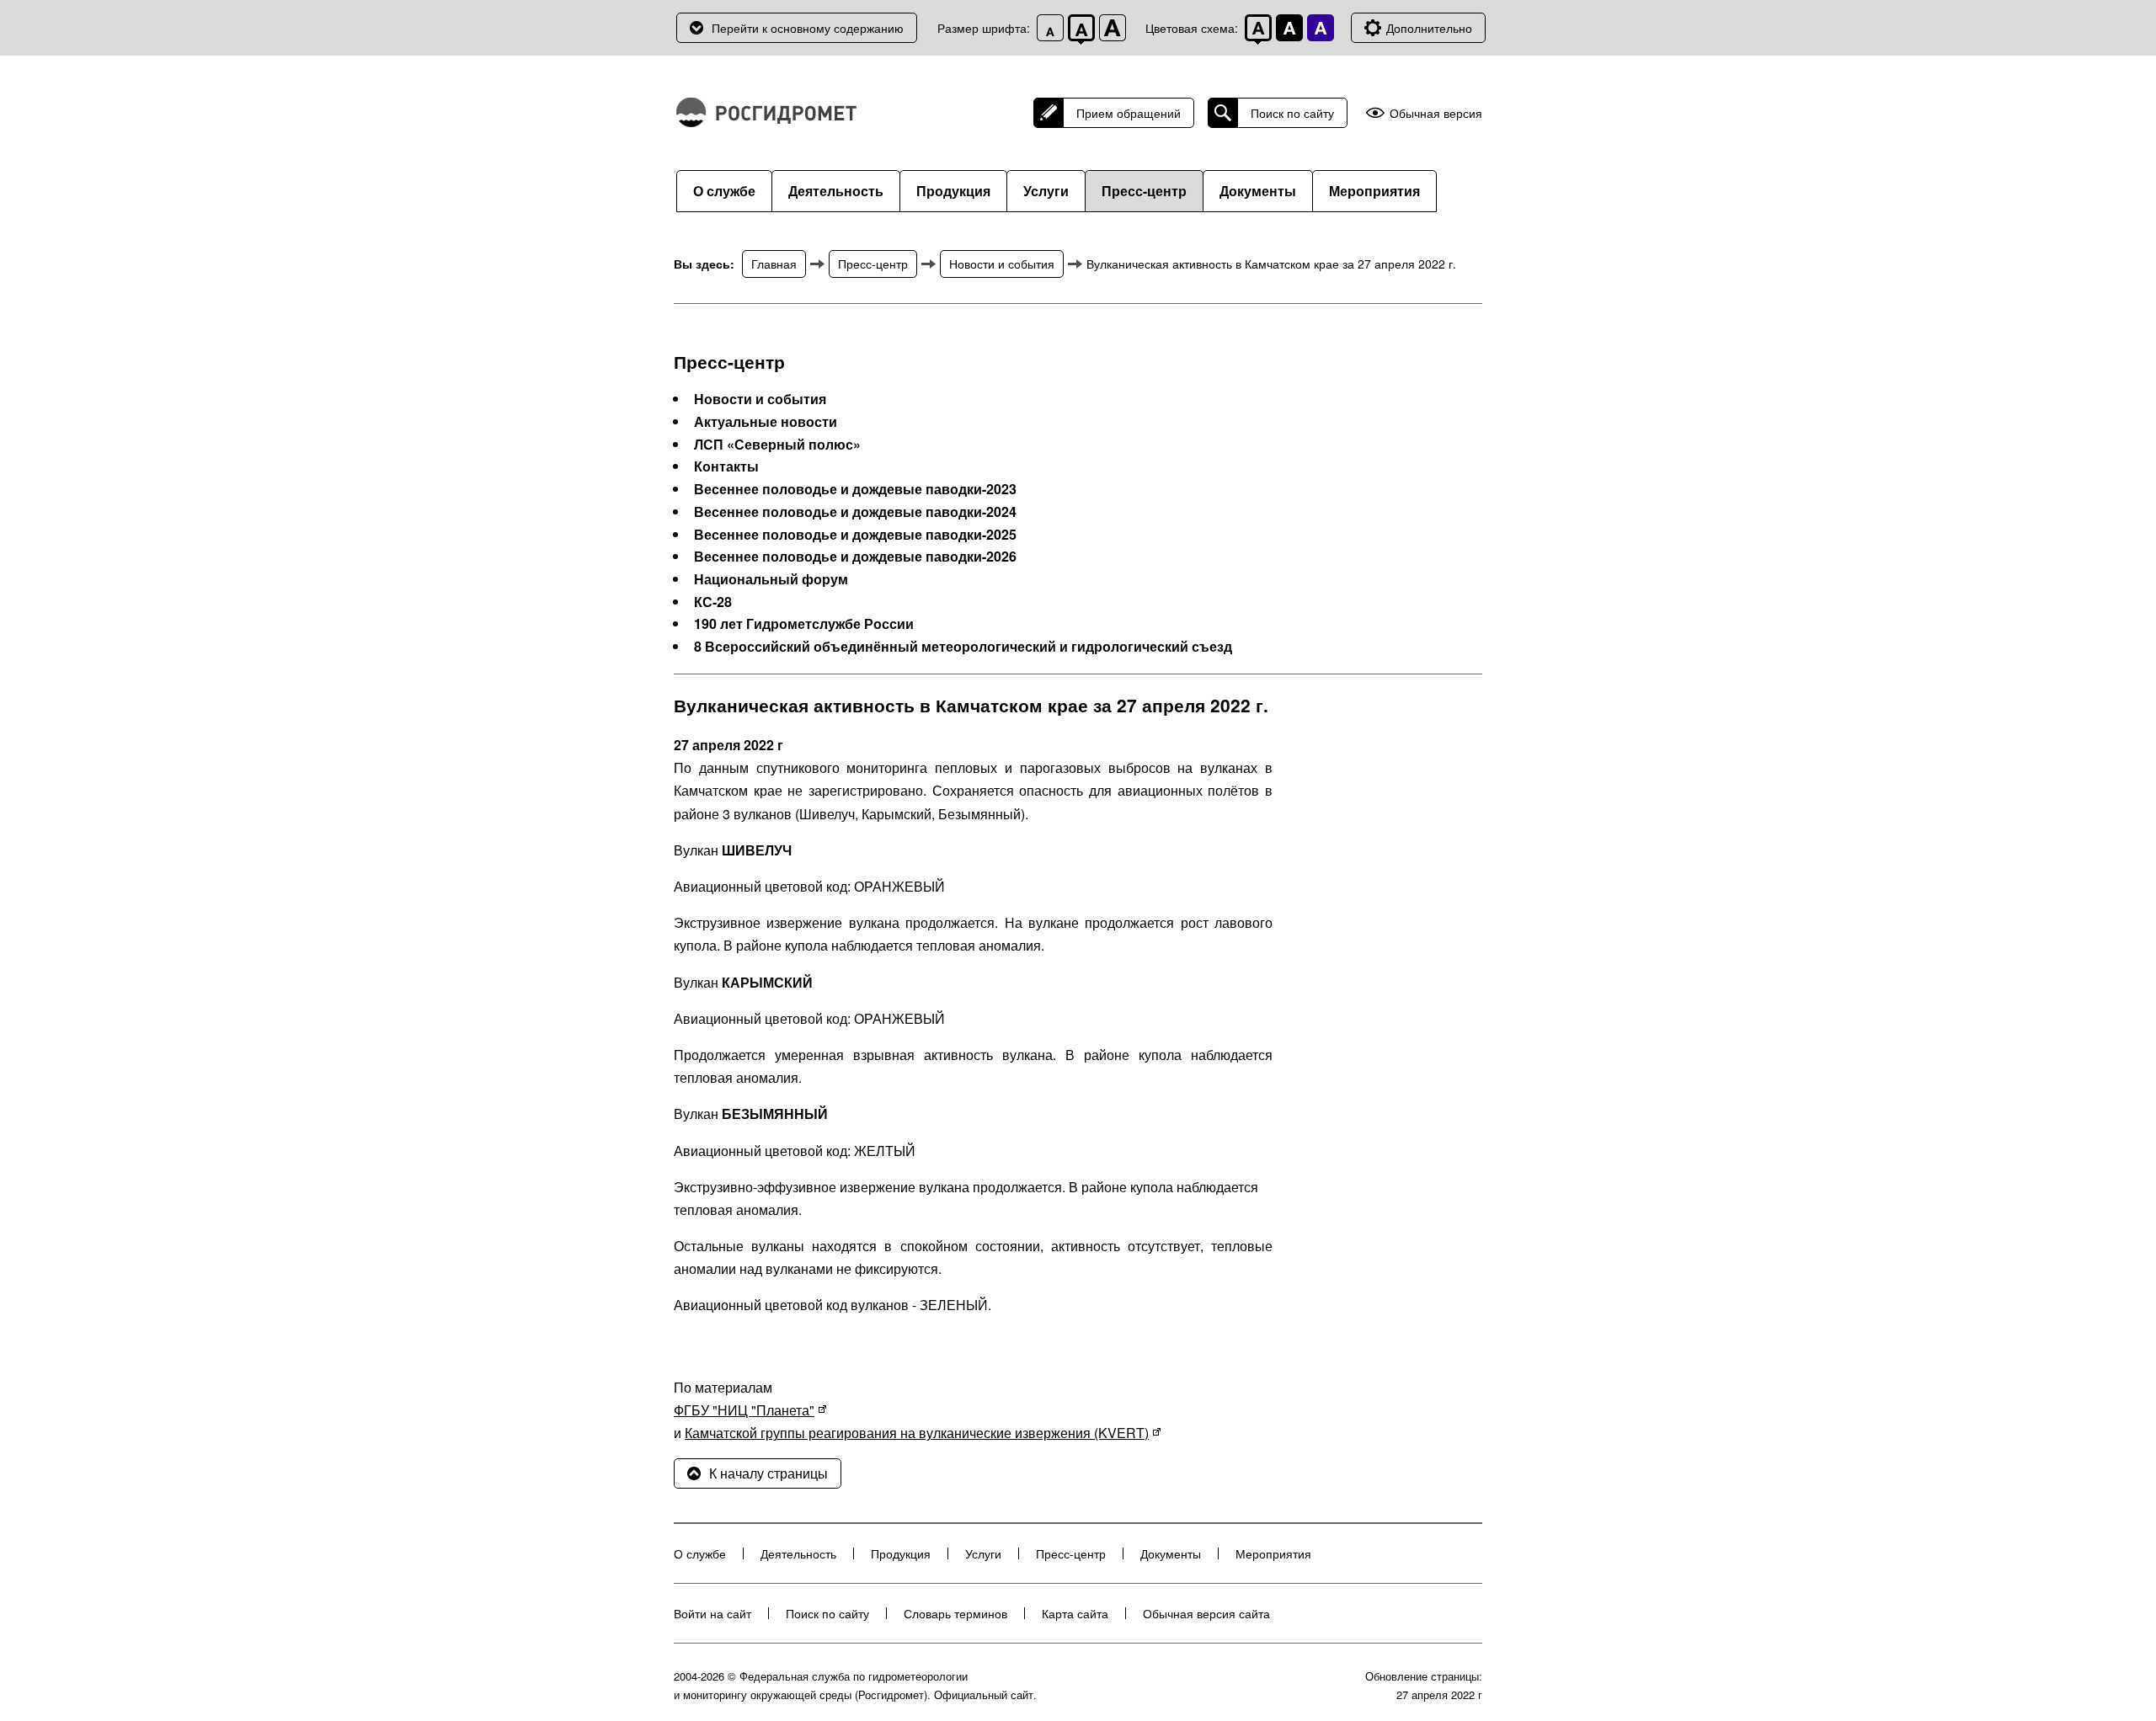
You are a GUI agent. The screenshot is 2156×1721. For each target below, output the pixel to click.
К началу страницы (768, 1473)
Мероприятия (1374, 191)
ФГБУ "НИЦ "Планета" (744, 1410)
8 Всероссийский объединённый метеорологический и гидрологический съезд (963, 647)
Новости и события (1002, 264)
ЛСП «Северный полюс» (777, 445)
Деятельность (836, 191)
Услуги (1046, 191)
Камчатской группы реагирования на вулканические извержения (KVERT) (917, 1433)
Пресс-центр (1144, 191)
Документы (1258, 191)
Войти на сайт (712, 1613)
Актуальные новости (766, 422)
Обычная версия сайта (1206, 1613)
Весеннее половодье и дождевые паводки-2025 (855, 535)
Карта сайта (1075, 1613)
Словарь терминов (955, 1613)
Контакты (726, 466)
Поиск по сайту (1292, 113)
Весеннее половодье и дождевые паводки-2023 (855, 489)
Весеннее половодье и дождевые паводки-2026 (855, 557)
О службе (724, 191)
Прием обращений (1129, 113)
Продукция (953, 191)
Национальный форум (771, 579)
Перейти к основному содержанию (808, 28)
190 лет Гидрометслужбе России (804, 624)
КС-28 (713, 602)
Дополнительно (1429, 28)
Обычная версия (1436, 113)
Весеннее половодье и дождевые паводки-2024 (855, 512)
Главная (774, 264)
